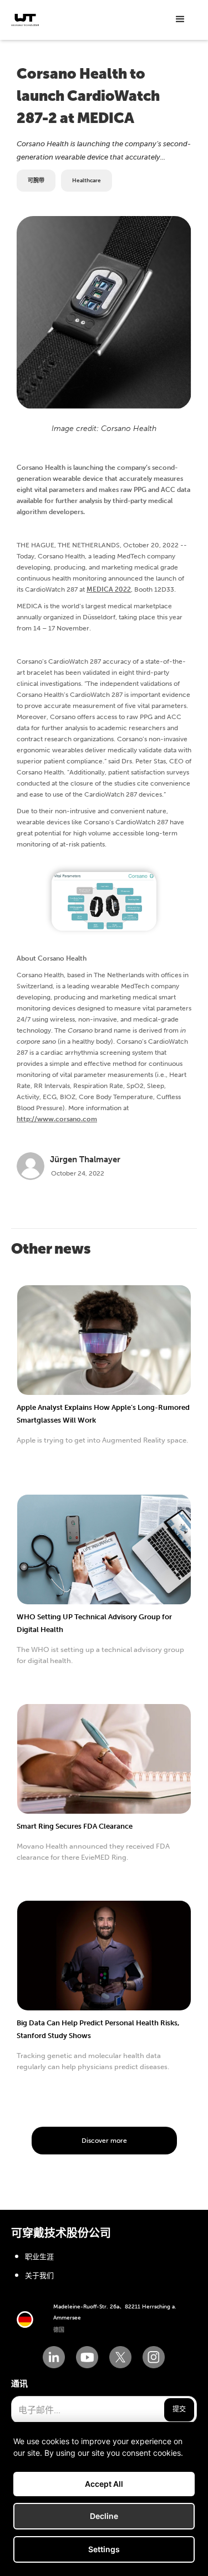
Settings (104, 2549)
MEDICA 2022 (109, 589)
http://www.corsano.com (57, 1119)
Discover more (104, 2141)
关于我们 (39, 2275)
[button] (180, 19)
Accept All (104, 2484)
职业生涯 (39, 2257)
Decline (104, 2516)
